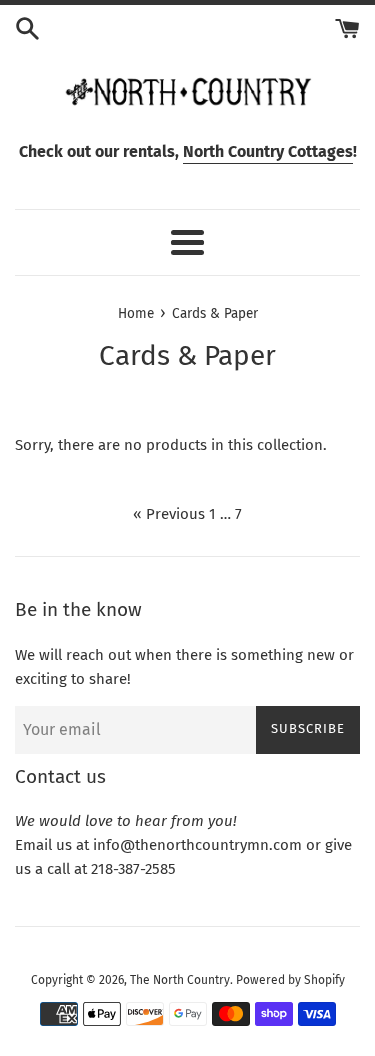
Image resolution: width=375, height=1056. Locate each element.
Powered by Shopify (290, 980)
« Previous (169, 514)
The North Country (180, 980)
